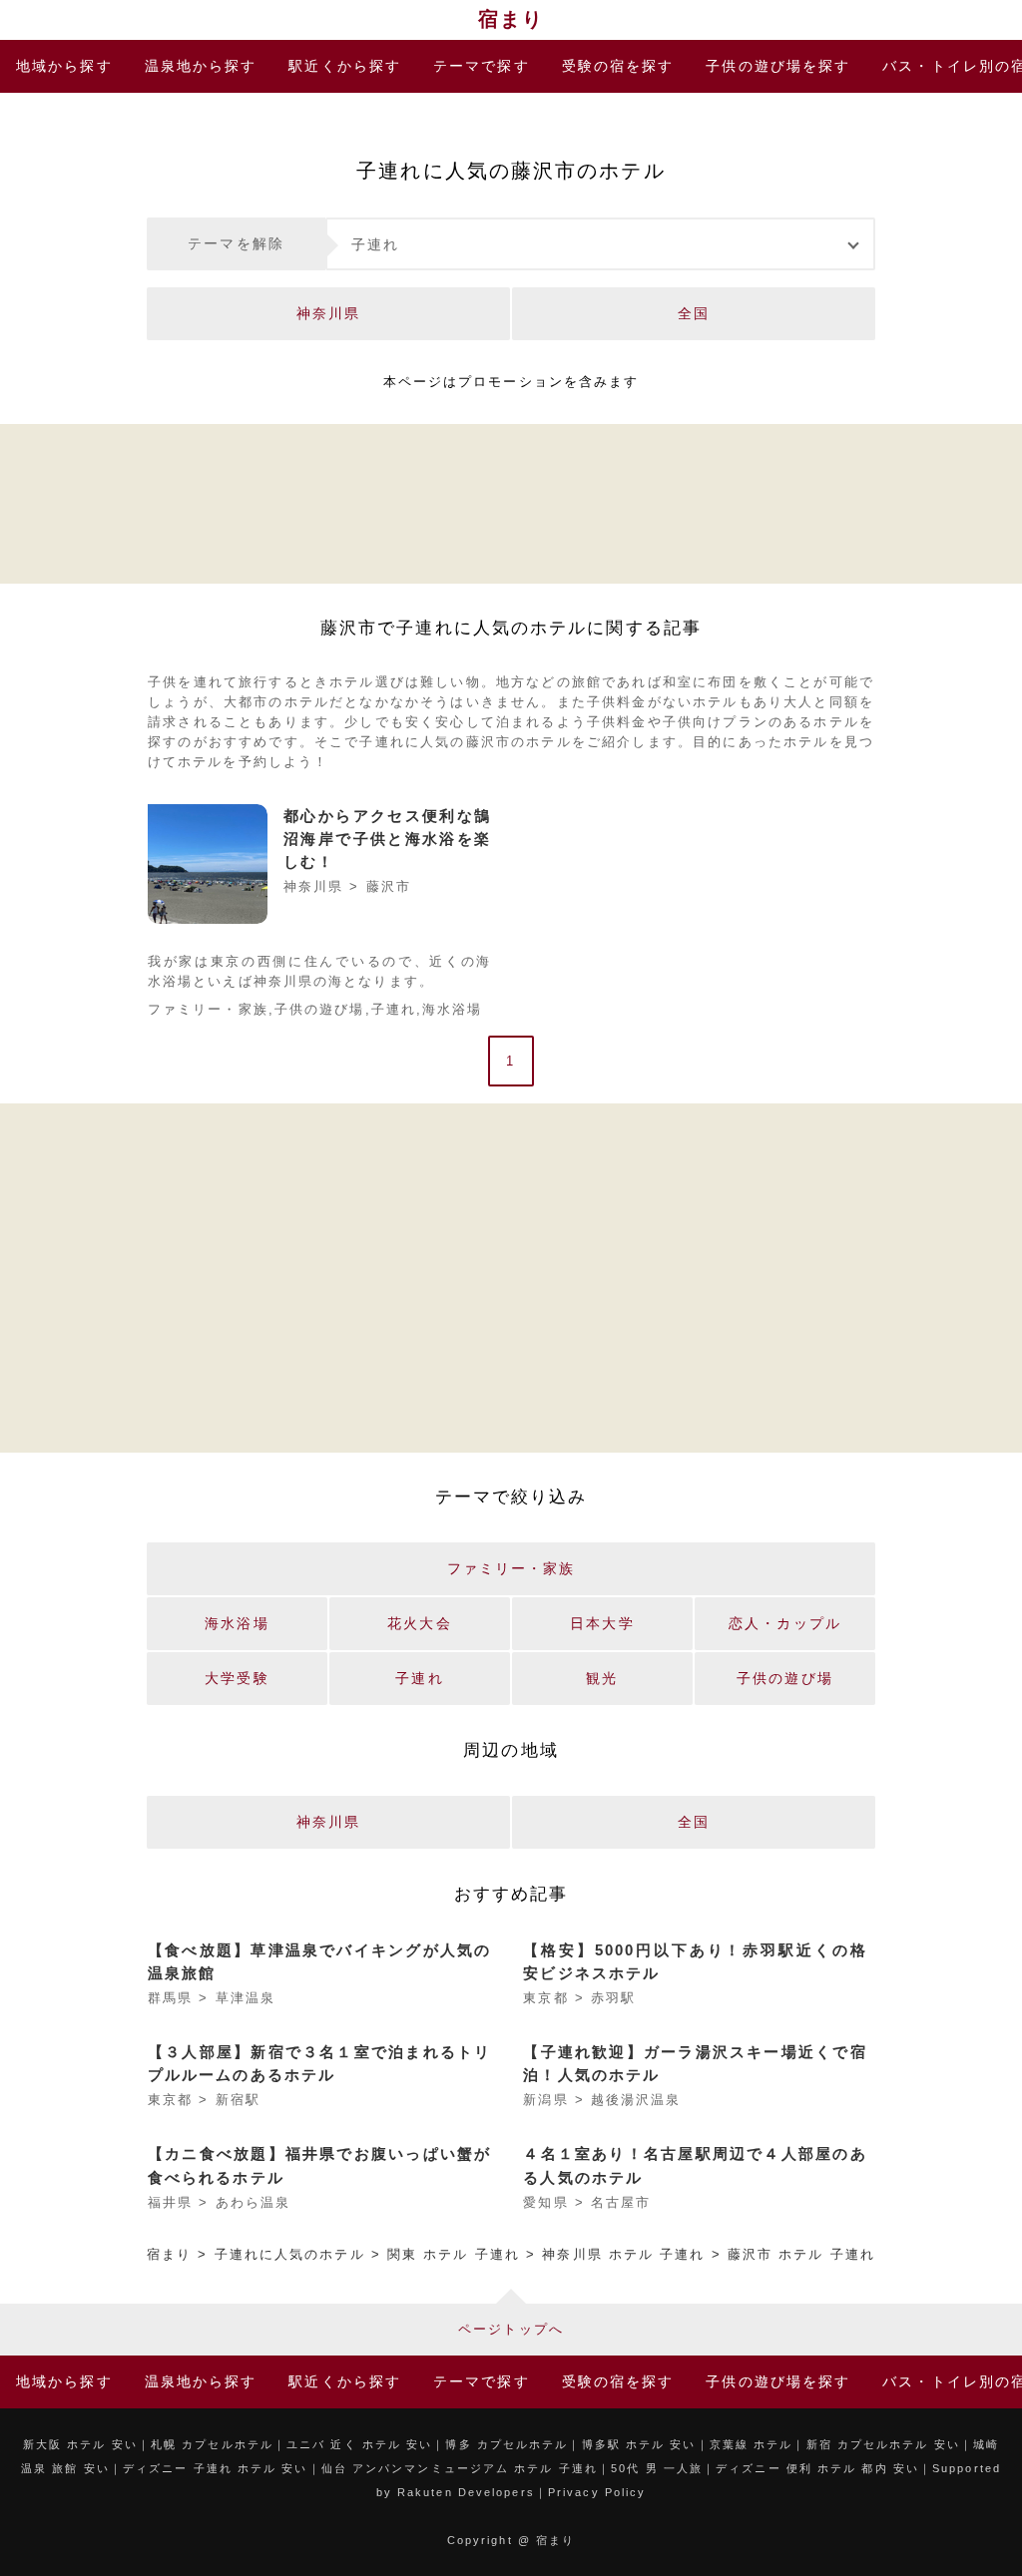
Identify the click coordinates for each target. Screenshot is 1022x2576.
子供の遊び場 (778, 66)
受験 (618, 66)
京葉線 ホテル (752, 2444)
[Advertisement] (511, 501)
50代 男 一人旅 (657, 2468)
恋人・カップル (785, 1623)
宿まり (511, 19)
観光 (602, 1678)
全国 (694, 313)
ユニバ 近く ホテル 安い (359, 2444)
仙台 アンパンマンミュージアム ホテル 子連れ (460, 2468)
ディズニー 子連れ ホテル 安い (216, 2468)
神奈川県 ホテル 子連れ (623, 2254)
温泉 (201, 66)
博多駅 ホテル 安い (639, 2444)
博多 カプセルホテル (507, 2444)
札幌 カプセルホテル (212, 2444)
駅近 (345, 66)
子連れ (375, 244)
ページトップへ (511, 2329)
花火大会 (419, 1623)
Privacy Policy (597, 2492)
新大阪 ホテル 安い (80, 2444)
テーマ (482, 66)
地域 (64, 66)
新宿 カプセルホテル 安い (883, 2444)
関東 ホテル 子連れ (454, 2254)
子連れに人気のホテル (290, 2254)
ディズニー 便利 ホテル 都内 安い (817, 2468)
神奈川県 (328, 313)
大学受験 (237, 1678)
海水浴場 (452, 1010)
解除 (236, 243)
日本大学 (602, 1623)
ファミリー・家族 (208, 1010)
